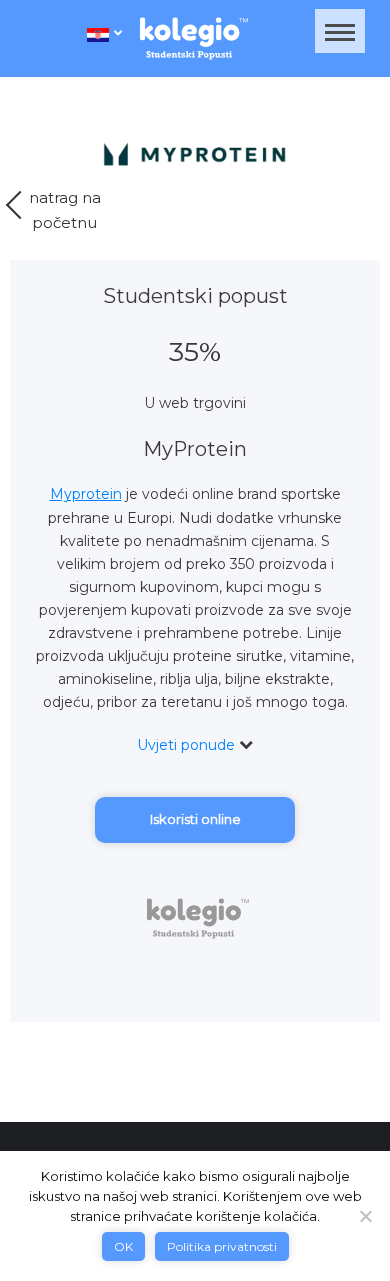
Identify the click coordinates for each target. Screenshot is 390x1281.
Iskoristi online (195, 819)
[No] (365, 1216)
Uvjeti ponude (188, 745)
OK (123, 1246)
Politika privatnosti (222, 1246)
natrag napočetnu (65, 210)
